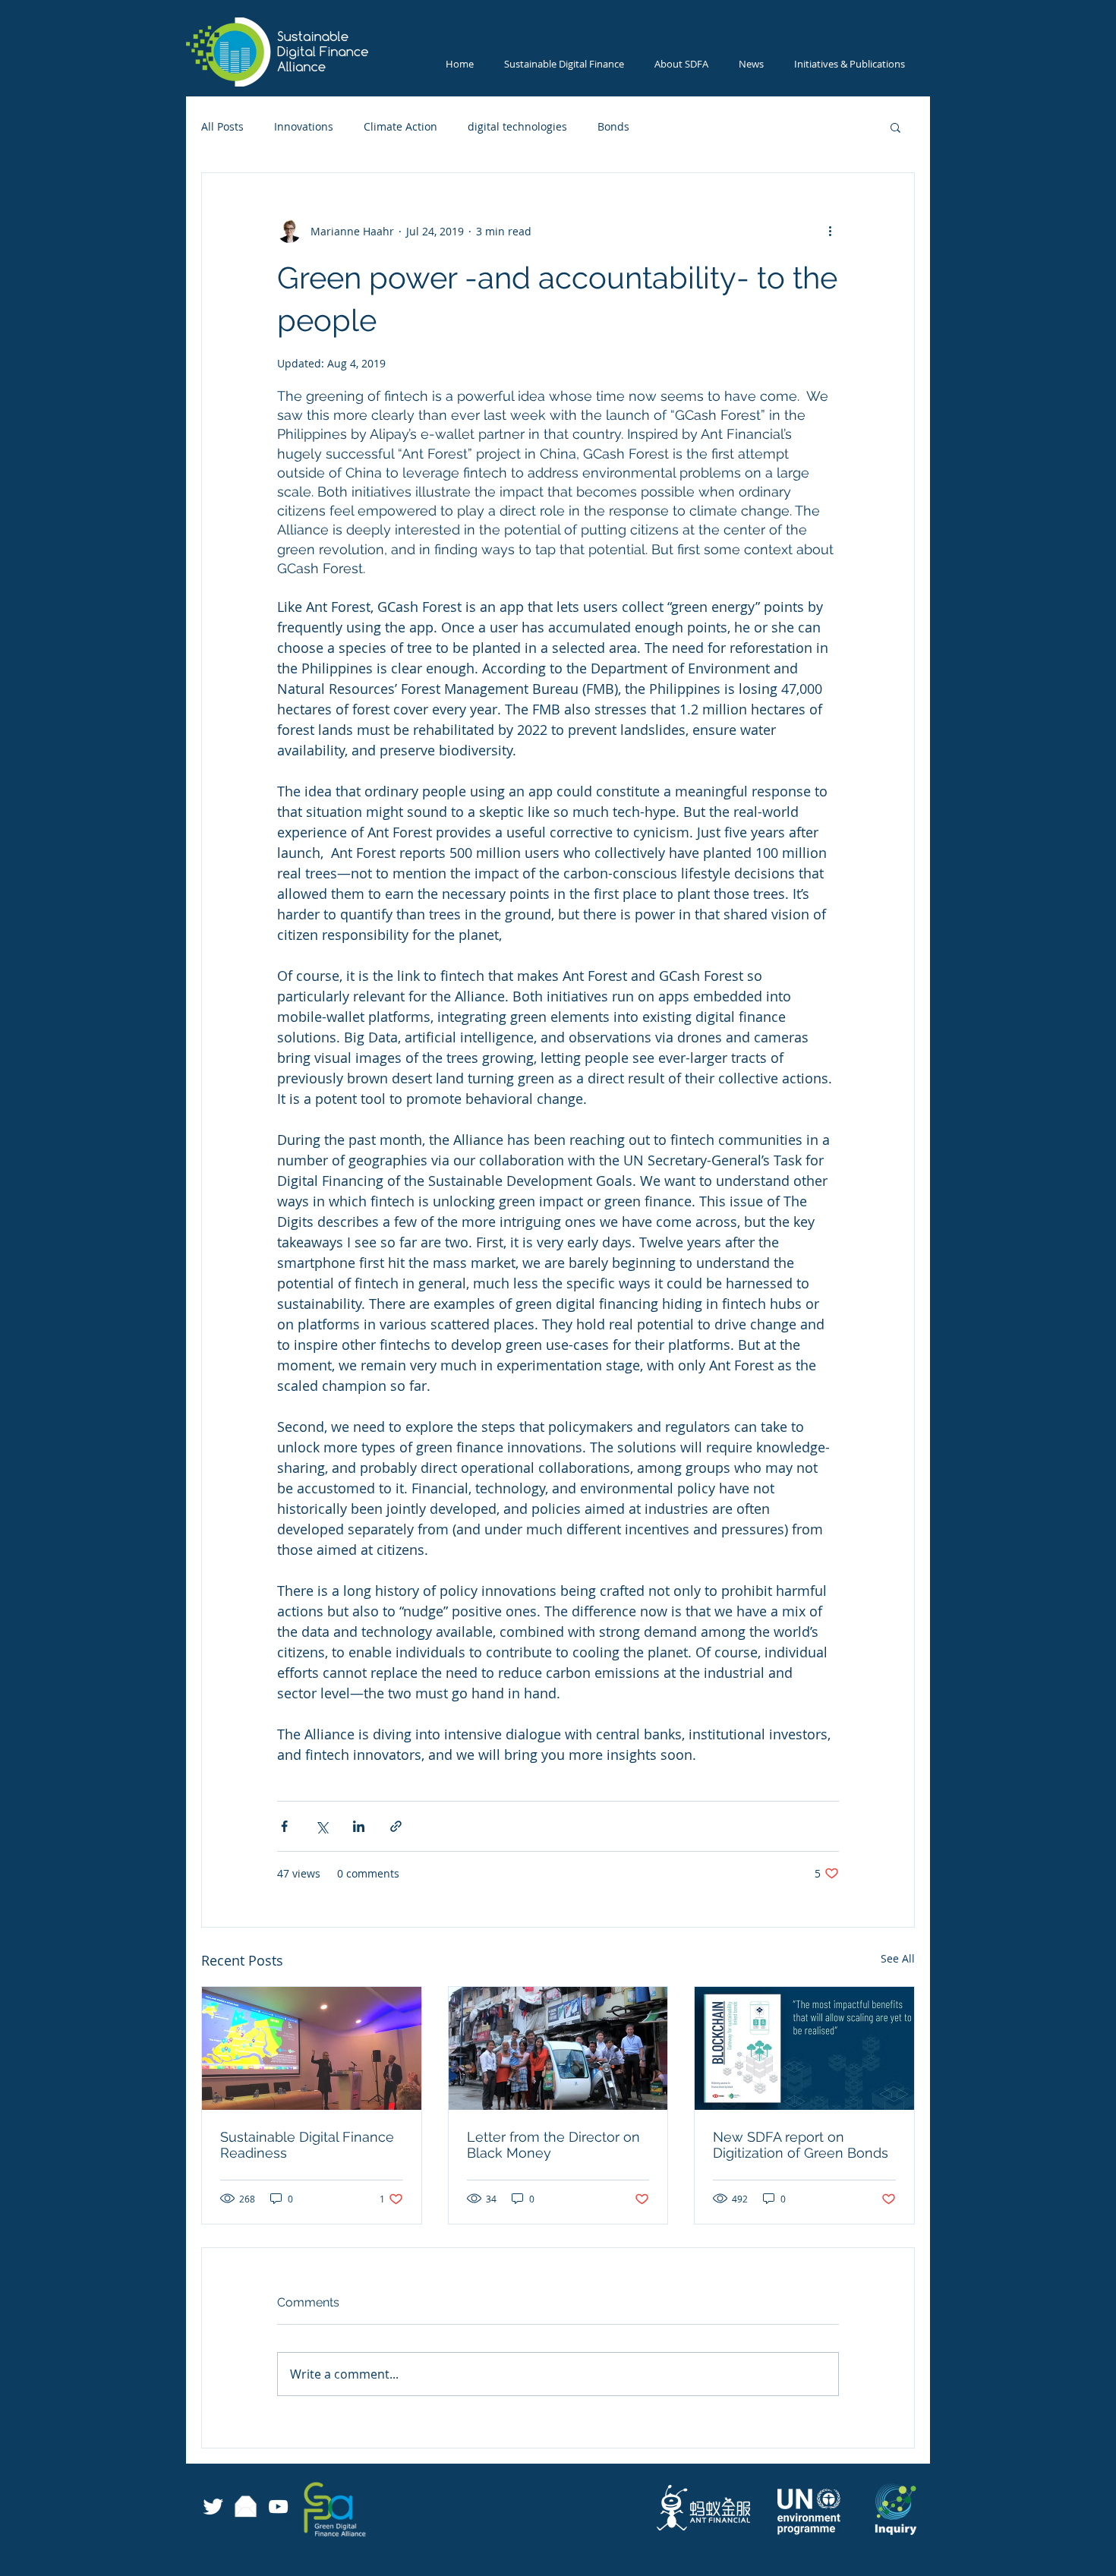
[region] (400, 2510)
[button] (895, 127)
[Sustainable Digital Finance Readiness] (312, 2048)
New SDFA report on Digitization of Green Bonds (801, 2145)
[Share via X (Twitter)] (322, 1826)
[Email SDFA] (246, 2507)
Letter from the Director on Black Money (553, 2145)
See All (898, 1958)
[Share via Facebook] (284, 1826)
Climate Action (400, 126)
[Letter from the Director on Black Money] (558, 2048)
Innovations (304, 126)
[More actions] (830, 231)
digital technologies (517, 126)
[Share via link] (396, 1826)
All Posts (222, 126)
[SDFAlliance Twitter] (213, 2507)
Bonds (613, 126)
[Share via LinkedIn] (359, 1826)
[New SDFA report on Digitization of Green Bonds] (804, 2048)
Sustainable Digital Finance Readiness (307, 2145)
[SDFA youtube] (278, 2507)
